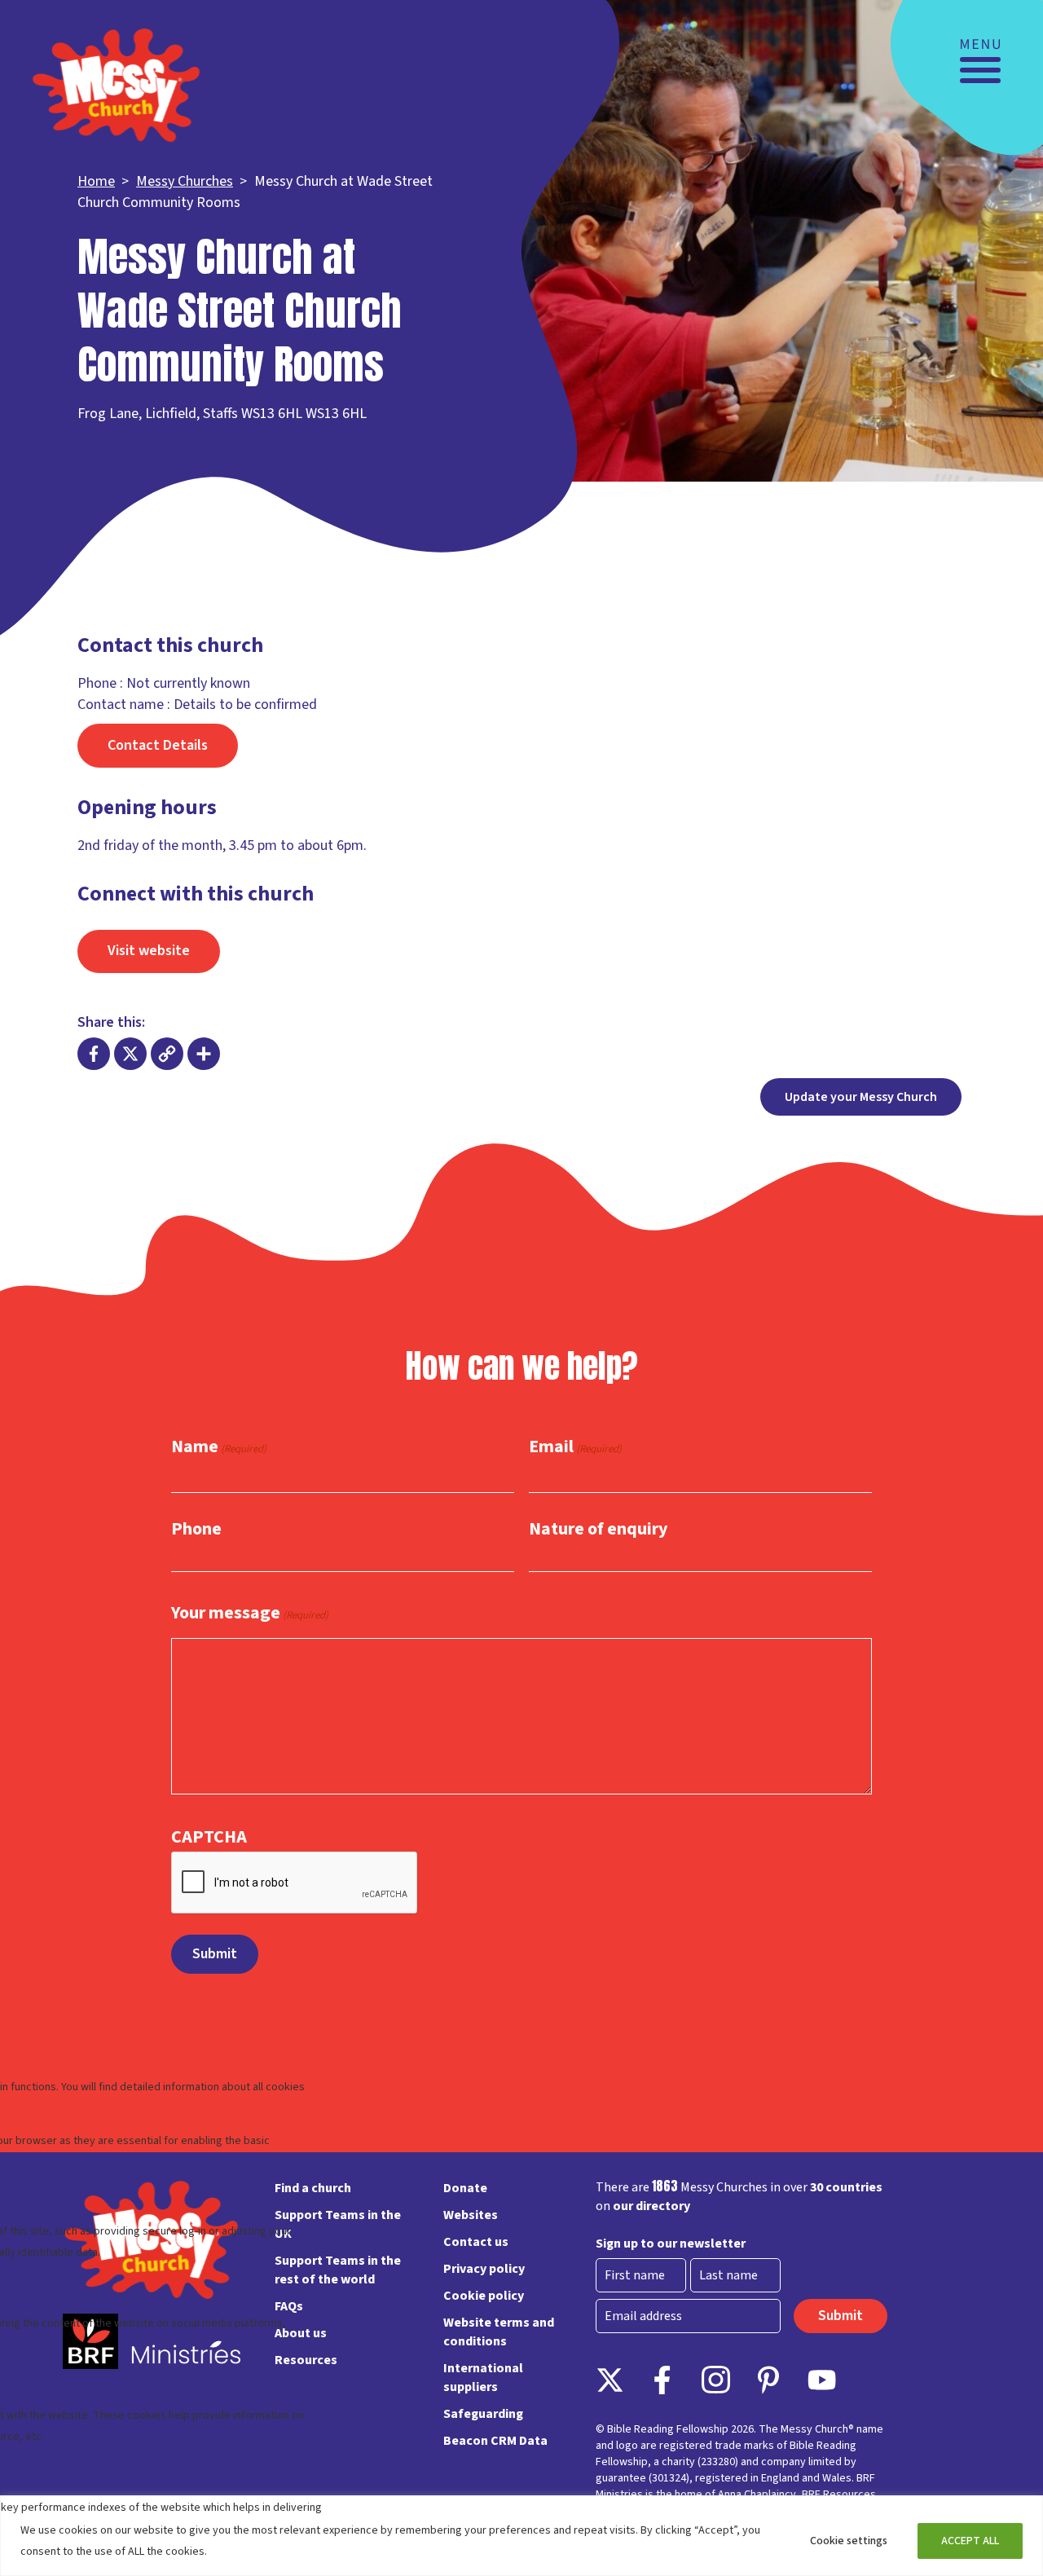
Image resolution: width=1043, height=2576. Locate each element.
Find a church (313, 2188)
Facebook (663, 2380)
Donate (465, 2188)
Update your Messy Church (861, 1097)
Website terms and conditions (499, 2332)
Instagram (716, 2380)
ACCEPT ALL (970, 2541)
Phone (196, 1529)
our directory (651, 2206)
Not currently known (188, 683)
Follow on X (610, 2380)
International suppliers (483, 2378)
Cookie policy (484, 2296)
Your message (250, 1614)
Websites (471, 2215)
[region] (521, 2536)
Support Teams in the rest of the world (338, 2270)
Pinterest (769, 2380)
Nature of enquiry (598, 1529)
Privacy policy (484, 2269)
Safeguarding (483, 2414)
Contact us (476, 2242)
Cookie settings (849, 2541)
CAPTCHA (209, 1837)
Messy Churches (185, 181)
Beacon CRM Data (495, 2441)
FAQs (289, 2306)
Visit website (149, 951)
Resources (306, 2360)
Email (575, 1447)
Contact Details (158, 745)
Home (96, 181)
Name (219, 1447)
